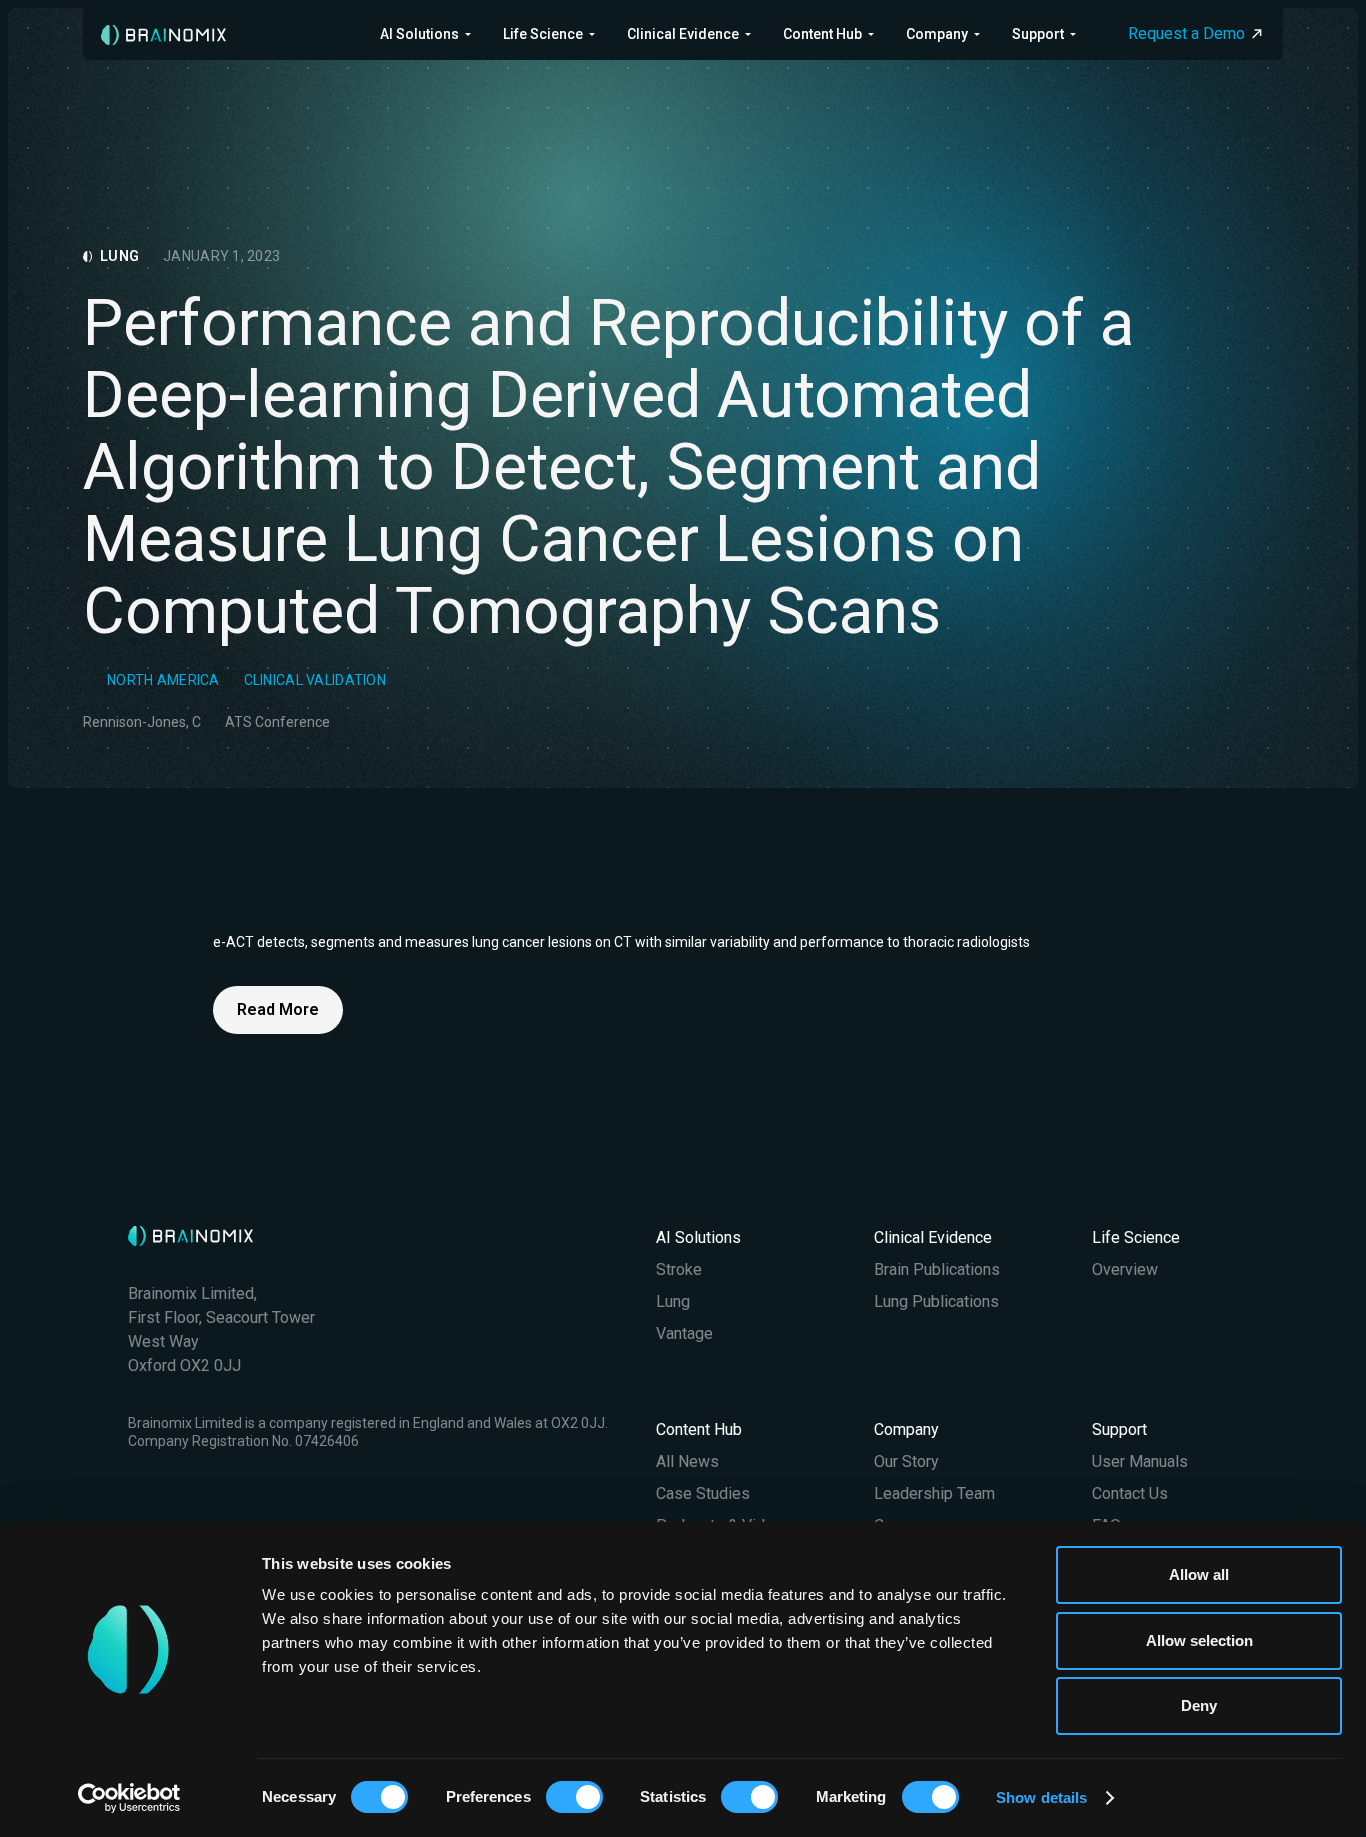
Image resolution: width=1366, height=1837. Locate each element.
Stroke (679, 1269)
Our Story (906, 1461)
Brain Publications (937, 1269)
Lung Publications (936, 1301)
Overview (1125, 1269)
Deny (1199, 1705)
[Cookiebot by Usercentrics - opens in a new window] (129, 1798)
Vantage (684, 1333)
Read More (278, 1009)
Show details (1041, 1797)
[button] (425, 34)
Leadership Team (934, 1493)
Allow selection (1199, 1640)
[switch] (574, 1797)
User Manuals (1140, 1461)
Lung (673, 1301)
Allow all (1199, 1574)
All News (687, 1461)
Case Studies (703, 1493)
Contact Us (1130, 1493)
